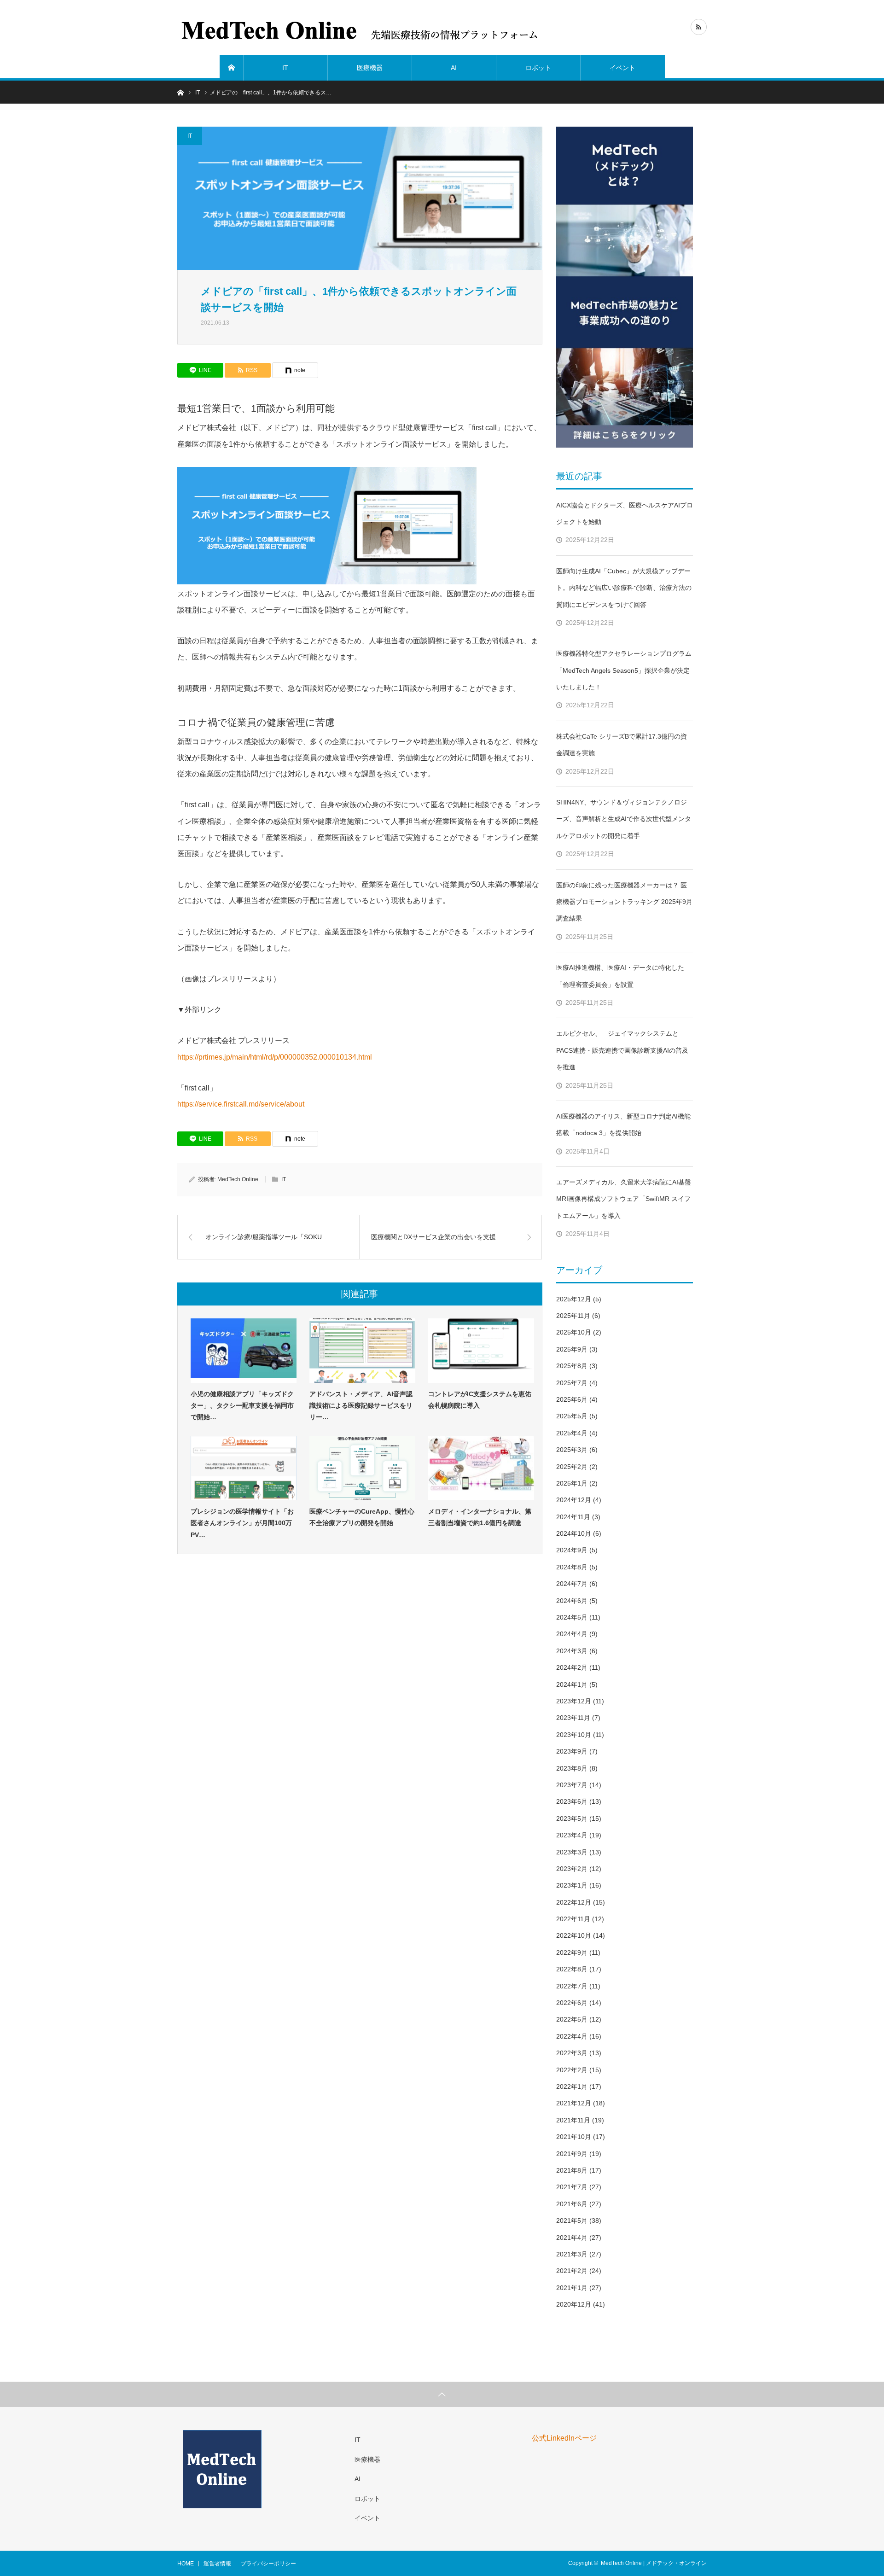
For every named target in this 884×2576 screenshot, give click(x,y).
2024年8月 (572, 1567)
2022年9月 (572, 1952)
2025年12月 (574, 1299)
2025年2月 (572, 1467)
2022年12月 (574, 1902)
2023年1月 (572, 1885)
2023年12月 (574, 1701)
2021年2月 (572, 2271)
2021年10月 (574, 2137)
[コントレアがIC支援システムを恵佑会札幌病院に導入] (481, 1351)
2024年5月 (572, 1617)
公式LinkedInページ (564, 2438)
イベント (622, 68)
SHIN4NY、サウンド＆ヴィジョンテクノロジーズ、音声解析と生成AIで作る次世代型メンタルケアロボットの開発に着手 (624, 819)
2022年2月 (572, 2070)
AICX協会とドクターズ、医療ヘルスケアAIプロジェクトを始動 (625, 513)
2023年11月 (573, 1718)
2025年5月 (572, 1416)
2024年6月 (572, 1601)
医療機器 (370, 68)
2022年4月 (572, 2036)
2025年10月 (574, 1332)
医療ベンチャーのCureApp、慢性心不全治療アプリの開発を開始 (362, 1517)
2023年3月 (572, 1852)
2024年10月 (574, 1533)
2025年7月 (572, 1383)
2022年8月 (572, 1969)
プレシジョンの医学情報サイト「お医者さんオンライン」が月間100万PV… (242, 1523)
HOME (186, 2564)
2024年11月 (573, 1517)
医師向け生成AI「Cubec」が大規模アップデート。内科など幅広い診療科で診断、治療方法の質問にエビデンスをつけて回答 (624, 588)
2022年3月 (572, 2053)
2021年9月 (572, 2154)
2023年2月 (572, 1869)
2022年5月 (572, 2019)
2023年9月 (572, 1751)
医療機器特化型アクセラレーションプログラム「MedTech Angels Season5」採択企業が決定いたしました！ (624, 670)
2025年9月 (572, 1349)
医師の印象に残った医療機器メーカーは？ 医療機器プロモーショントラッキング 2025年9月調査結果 (624, 902)
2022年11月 (573, 1919)
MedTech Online (238, 1179)
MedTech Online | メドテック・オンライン (654, 2563)
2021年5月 (572, 2220)
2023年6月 (572, 1801)
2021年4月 (572, 2238)
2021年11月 (573, 2120)
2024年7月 (572, 1584)
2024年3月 (572, 1651)
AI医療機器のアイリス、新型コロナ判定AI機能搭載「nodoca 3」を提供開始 (623, 1125)
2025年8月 (572, 1366)
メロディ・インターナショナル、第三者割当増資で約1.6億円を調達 (480, 1517)
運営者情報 (217, 2564)
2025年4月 (572, 1433)
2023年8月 (572, 1768)
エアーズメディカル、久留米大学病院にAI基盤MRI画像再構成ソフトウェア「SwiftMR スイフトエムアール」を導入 (624, 1199)
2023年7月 (572, 1785)
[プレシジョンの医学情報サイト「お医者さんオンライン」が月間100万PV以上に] (244, 1468)
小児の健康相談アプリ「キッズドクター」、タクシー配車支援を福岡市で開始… (242, 1405)
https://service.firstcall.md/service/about (241, 1104)
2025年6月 (572, 1399)
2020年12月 (574, 2304)
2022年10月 (574, 1935)
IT (285, 68)
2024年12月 (574, 1500)
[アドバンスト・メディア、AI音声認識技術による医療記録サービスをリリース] (362, 1351)
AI (454, 68)
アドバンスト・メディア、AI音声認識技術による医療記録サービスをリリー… (361, 1405)
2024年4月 (572, 1634)
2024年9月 (572, 1550)
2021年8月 (572, 2170)
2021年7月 (572, 2187)
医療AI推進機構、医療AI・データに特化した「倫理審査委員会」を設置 (620, 976)
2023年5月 (572, 1818)
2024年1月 (572, 1684)
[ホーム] (232, 68)
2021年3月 (572, 2254)
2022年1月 (572, 2086)
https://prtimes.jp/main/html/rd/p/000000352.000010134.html (275, 1057)
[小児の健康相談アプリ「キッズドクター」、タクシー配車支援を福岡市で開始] (244, 1351)
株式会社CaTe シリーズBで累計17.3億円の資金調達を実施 (622, 745)
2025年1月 (572, 1483)
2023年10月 (574, 1735)
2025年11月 (573, 1316)
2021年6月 (572, 2204)
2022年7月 (572, 1986)
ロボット (538, 68)
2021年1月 (572, 2288)
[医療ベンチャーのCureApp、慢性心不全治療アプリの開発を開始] (362, 1468)
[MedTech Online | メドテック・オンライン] (361, 28)
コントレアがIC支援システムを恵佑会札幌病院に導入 (480, 1400)
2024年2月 (572, 1667)
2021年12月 (574, 2103)
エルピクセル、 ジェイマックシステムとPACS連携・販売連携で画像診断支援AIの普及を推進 (622, 1050)
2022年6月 (572, 2003)
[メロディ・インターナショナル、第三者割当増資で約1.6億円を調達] (481, 1468)
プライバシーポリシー (268, 2564)
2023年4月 (572, 1835)
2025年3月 (572, 1450)
